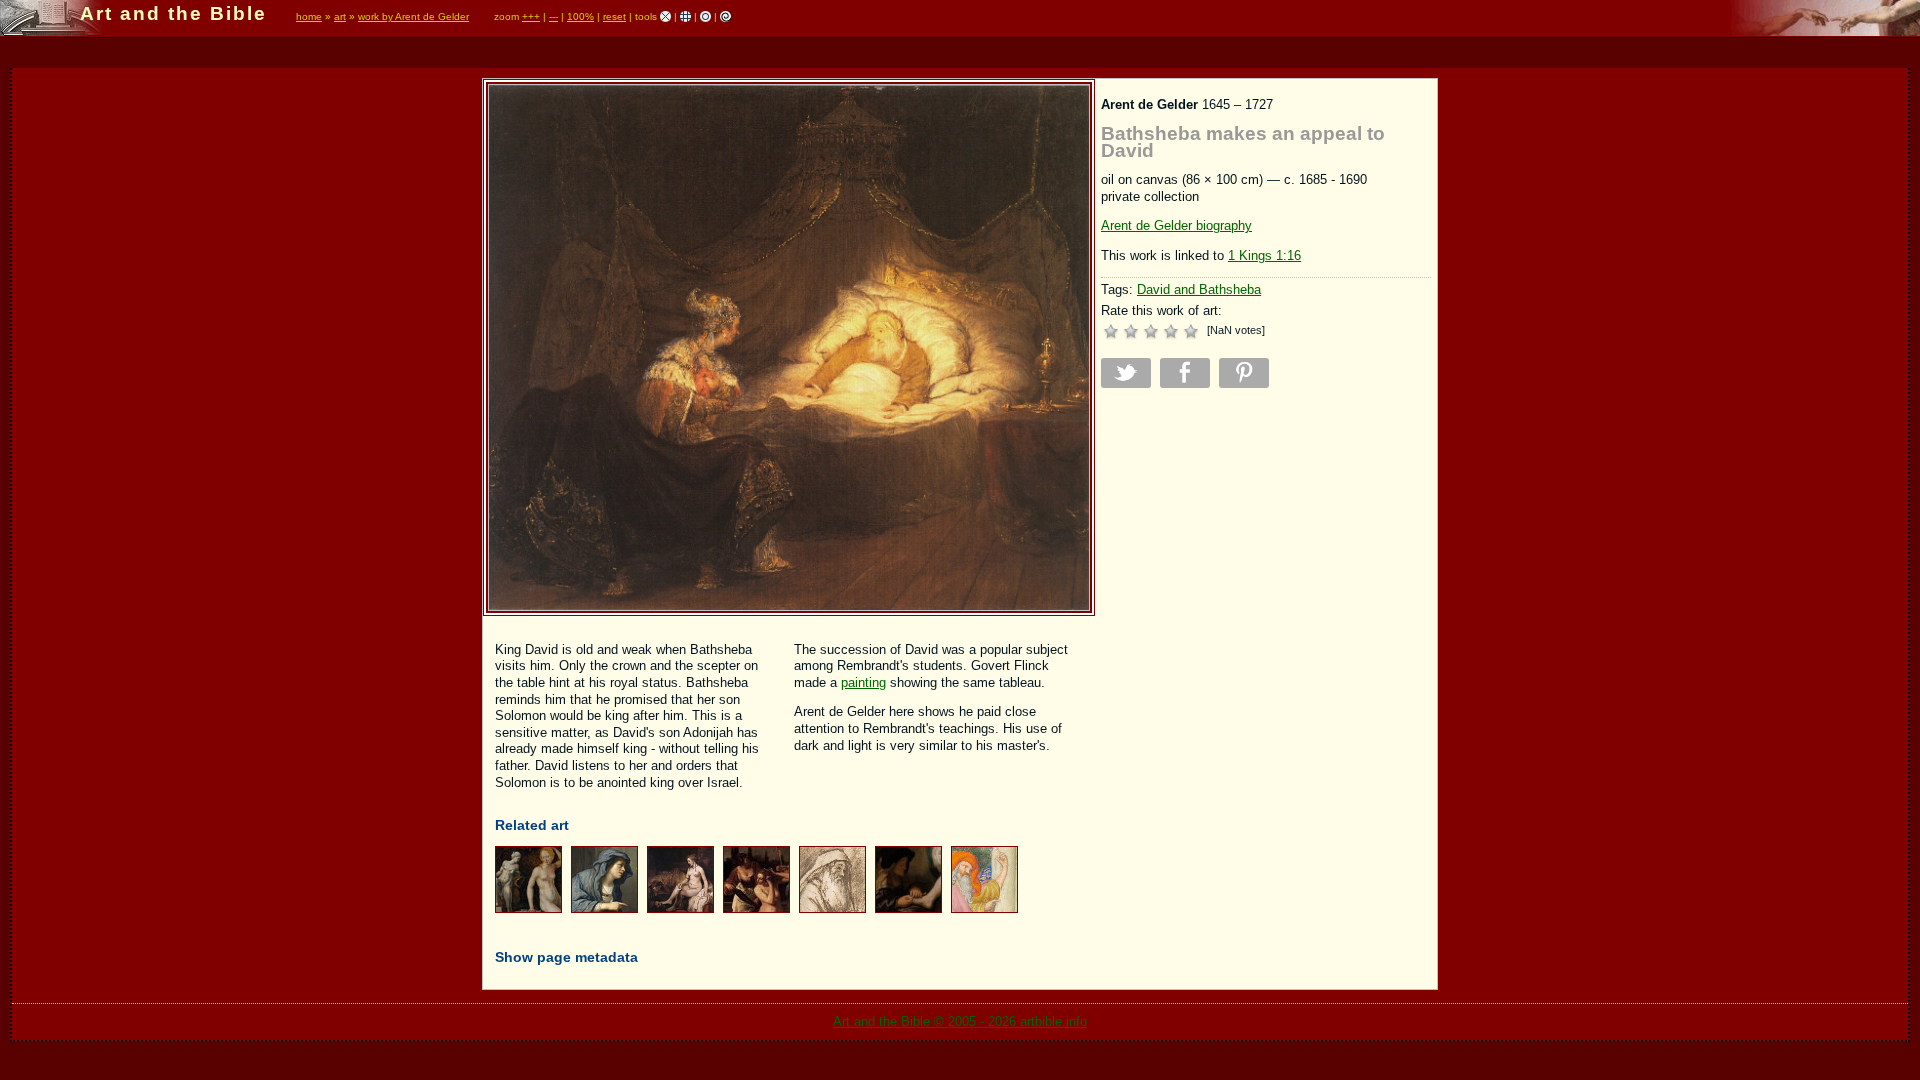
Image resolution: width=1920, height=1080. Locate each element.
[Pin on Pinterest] (1244, 373)
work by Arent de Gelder (413, 16)
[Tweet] (1126, 373)
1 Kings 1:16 (1264, 255)
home (309, 16)
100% (580, 16)
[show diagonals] (665, 16)
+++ (531, 16)
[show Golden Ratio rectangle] (725, 16)
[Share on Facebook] (1185, 373)
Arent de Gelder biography (1176, 225)
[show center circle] (705, 16)
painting (863, 682)
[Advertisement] (1266, 543)
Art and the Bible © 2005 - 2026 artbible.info (960, 1021)
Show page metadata (566, 957)
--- (553, 16)
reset (614, 16)
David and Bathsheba (1199, 289)
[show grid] (685, 16)
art (340, 16)
